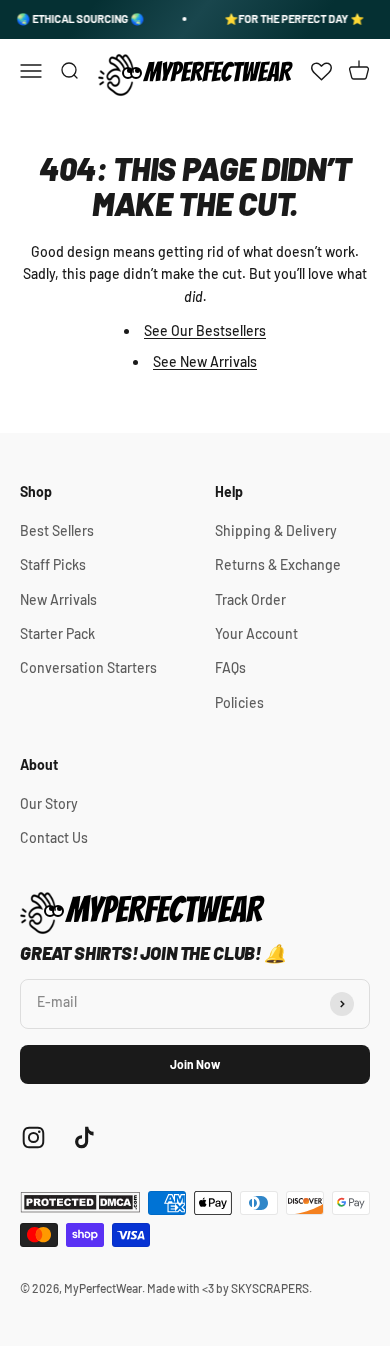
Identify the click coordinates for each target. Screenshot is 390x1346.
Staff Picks (53, 564)
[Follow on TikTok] (84, 1137)
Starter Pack (57, 633)
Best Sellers (57, 530)
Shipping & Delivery (276, 530)
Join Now (195, 1064)
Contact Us (54, 837)
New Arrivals (58, 599)
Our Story (49, 803)
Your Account (256, 633)
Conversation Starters (88, 667)
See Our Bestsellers (205, 330)
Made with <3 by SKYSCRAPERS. (229, 1288)
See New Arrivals (205, 361)
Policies (239, 702)
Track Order (250, 599)
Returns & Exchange (278, 564)
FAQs (230, 667)
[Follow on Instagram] (33, 1137)
